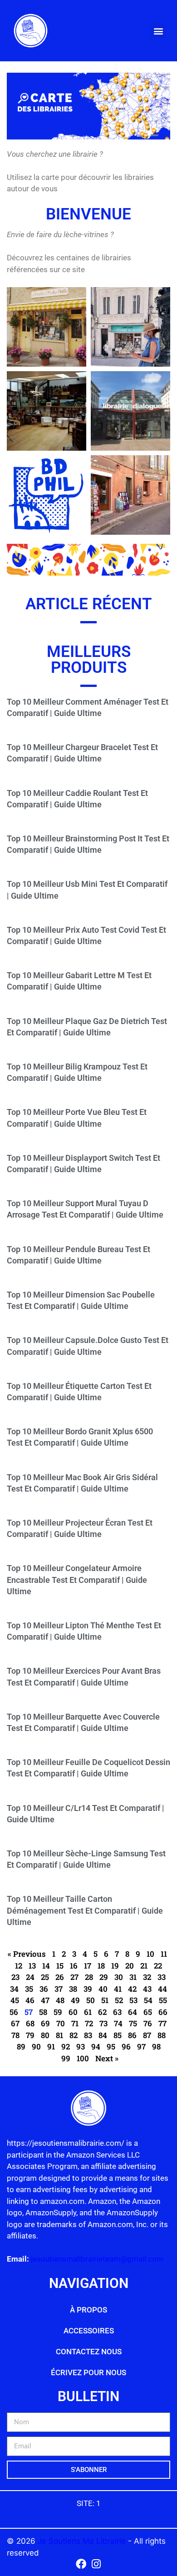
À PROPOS (88, 2310)
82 (74, 2035)
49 (75, 2000)
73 (103, 2023)
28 (89, 1977)
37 (59, 1989)
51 (105, 2000)
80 (45, 2035)
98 (156, 2046)
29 (104, 1977)
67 (15, 2023)
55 (163, 2000)
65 (148, 2012)
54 (148, 2000)
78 (15, 2035)
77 (162, 2023)
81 (59, 2035)
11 (164, 1954)
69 (45, 2023)
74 (118, 2023)
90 (36, 2046)
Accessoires (89, 2331)
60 (73, 2012)
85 (118, 2035)
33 (162, 1977)
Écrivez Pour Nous (88, 2372)
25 (45, 1977)
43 (147, 1989)
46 (30, 2000)
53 (133, 2000)
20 (130, 1966)
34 (14, 1989)
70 (61, 2023)
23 (15, 1977)
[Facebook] (81, 2564)
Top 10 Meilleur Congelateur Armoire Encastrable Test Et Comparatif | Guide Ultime (77, 1579)
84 (103, 2035)
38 (73, 1989)
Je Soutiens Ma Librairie (83, 2541)
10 (150, 1954)
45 (15, 2000)
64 (133, 2012)
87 (147, 2035)
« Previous (27, 1954)
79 (30, 2035)
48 (60, 2000)
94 (96, 2046)
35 (29, 1989)
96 (126, 2046)
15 (60, 1966)
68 (30, 2023)
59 (58, 2012)
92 (66, 2046)
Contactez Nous (89, 2352)
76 (148, 2023)
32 (147, 1977)
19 (115, 1966)
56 (14, 2012)
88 (162, 2035)
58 (43, 2012)
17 (88, 1966)
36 (44, 1989)
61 (88, 2012)
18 (101, 1966)
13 (32, 1966)
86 (132, 2035)
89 (21, 2046)
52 (119, 2000)
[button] (158, 31)
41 (118, 1989)
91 (51, 2046)
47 (45, 2000)
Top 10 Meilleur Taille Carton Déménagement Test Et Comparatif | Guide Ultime (85, 1910)
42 (132, 1989)
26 (60, 1977)
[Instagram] (96, 2564)
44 (162, 1989)
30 (119, 1977)
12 (19, 1966)
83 (88, 2035)
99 (66, 2058)
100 (83, 2058)
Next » (107, 2058)
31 (133, 1977)
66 (163, 2012)
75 (133, 2023)
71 (75, 2023)
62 (102, 2012)
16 (74, 1966)
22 (158, 1966)
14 (46, 1966)
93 (81, 2046)
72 (89, 2023)
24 (30, 1977)
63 (117, 2012)
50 (91, 2000)
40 (103, 1989)
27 (74, 1977)
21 (144, 1966)
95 (111, 2046)
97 (141, 2046)
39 (88, 1989)
